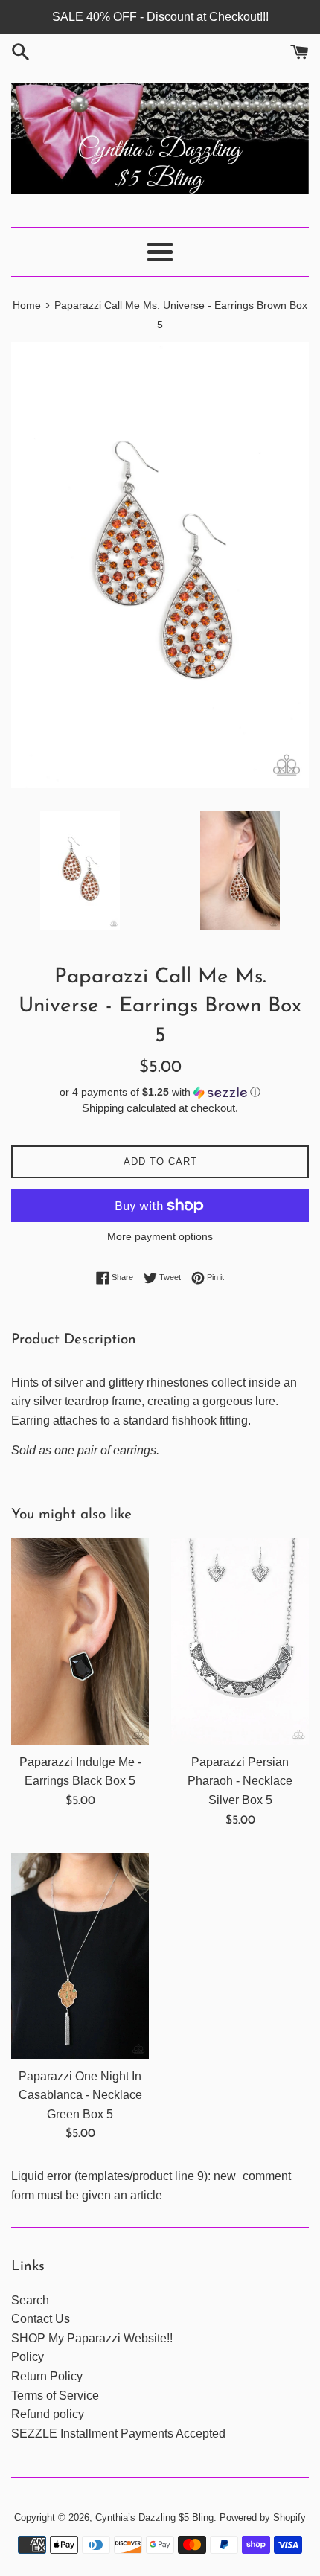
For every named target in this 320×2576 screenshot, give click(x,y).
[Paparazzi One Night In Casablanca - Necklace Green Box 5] (80, 1956)
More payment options (160, 1236)
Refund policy (48, 2414)
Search (30, 2300)
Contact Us (41, 2319)
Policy (28, 2357)
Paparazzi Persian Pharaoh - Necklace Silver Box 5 (240, 1781)
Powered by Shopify (263, 2518)
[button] (160, 1092)
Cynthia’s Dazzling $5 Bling (154, 2518)
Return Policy (47, 2376)
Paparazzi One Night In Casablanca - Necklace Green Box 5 (80, 2095)
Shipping (103, 1108)
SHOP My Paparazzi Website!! (92, 2338)
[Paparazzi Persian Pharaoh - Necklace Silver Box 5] (240, 1642)
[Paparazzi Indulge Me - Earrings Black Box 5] (80, 1642)
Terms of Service (55, 2396)
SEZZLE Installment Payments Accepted (118, 2433)
